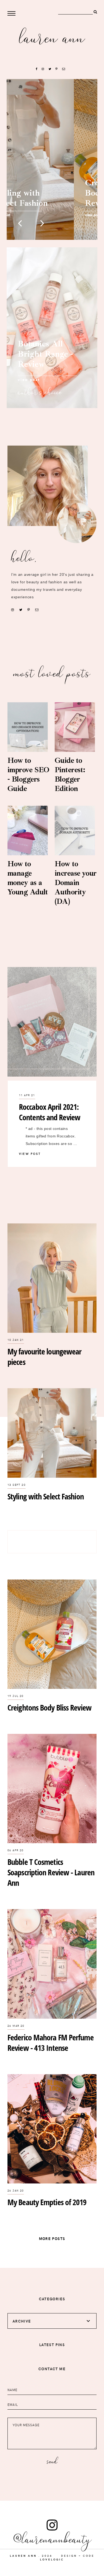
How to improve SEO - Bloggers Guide (28, 774)
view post (29, 380)
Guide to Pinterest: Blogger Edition (70, 774)
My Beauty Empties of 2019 (47, 2202)
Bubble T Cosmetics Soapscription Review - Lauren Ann (51, 1872)
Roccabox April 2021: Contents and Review (50, 1112)
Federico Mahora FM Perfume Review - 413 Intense (51, 2043)
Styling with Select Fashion (46, 1496)
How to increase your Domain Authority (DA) (76, 882)
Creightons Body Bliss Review (49, 1707)
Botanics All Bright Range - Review (45, 354)
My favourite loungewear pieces (44, 1357)
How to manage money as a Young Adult (28, 878)
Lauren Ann (52, 37)
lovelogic (52, 2559)
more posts (52, 2239)
